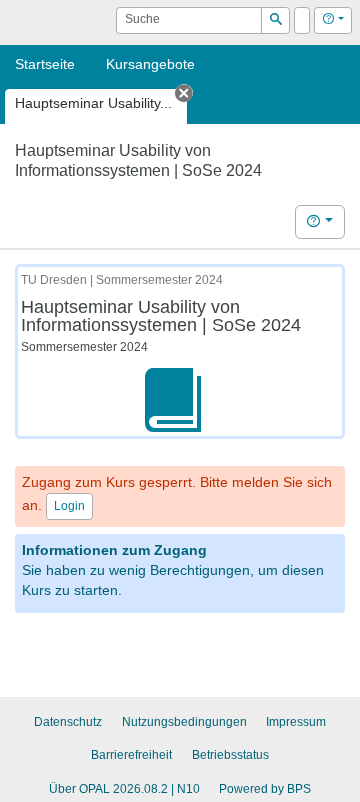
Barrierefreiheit (131, 755)
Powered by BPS (265, 789)
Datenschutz (68, 722)
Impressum (296, 722)
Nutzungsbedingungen (184, 722)
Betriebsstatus (230, 755)
